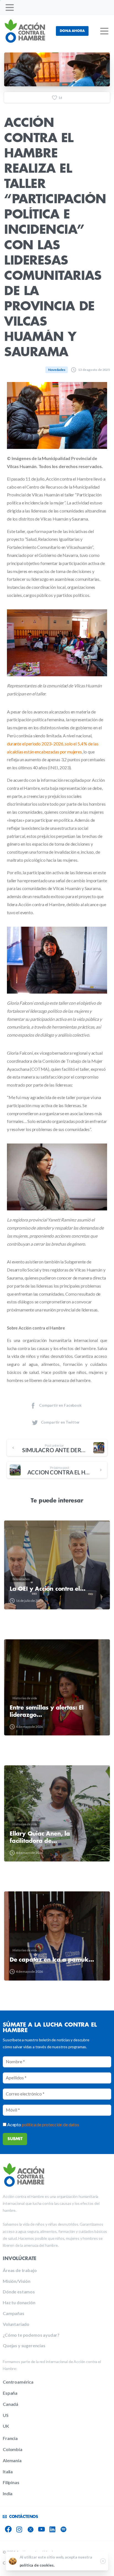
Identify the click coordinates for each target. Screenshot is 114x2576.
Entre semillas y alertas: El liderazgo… (46, 1711)
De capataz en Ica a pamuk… (52, 1960)
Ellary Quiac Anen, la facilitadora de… (40, 1837)
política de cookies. (37, 2565)
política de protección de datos (50, 2124)
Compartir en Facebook (60, 1405)
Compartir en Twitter (60, 1422)
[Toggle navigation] (10, 7)
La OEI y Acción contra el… (48, 1589)
